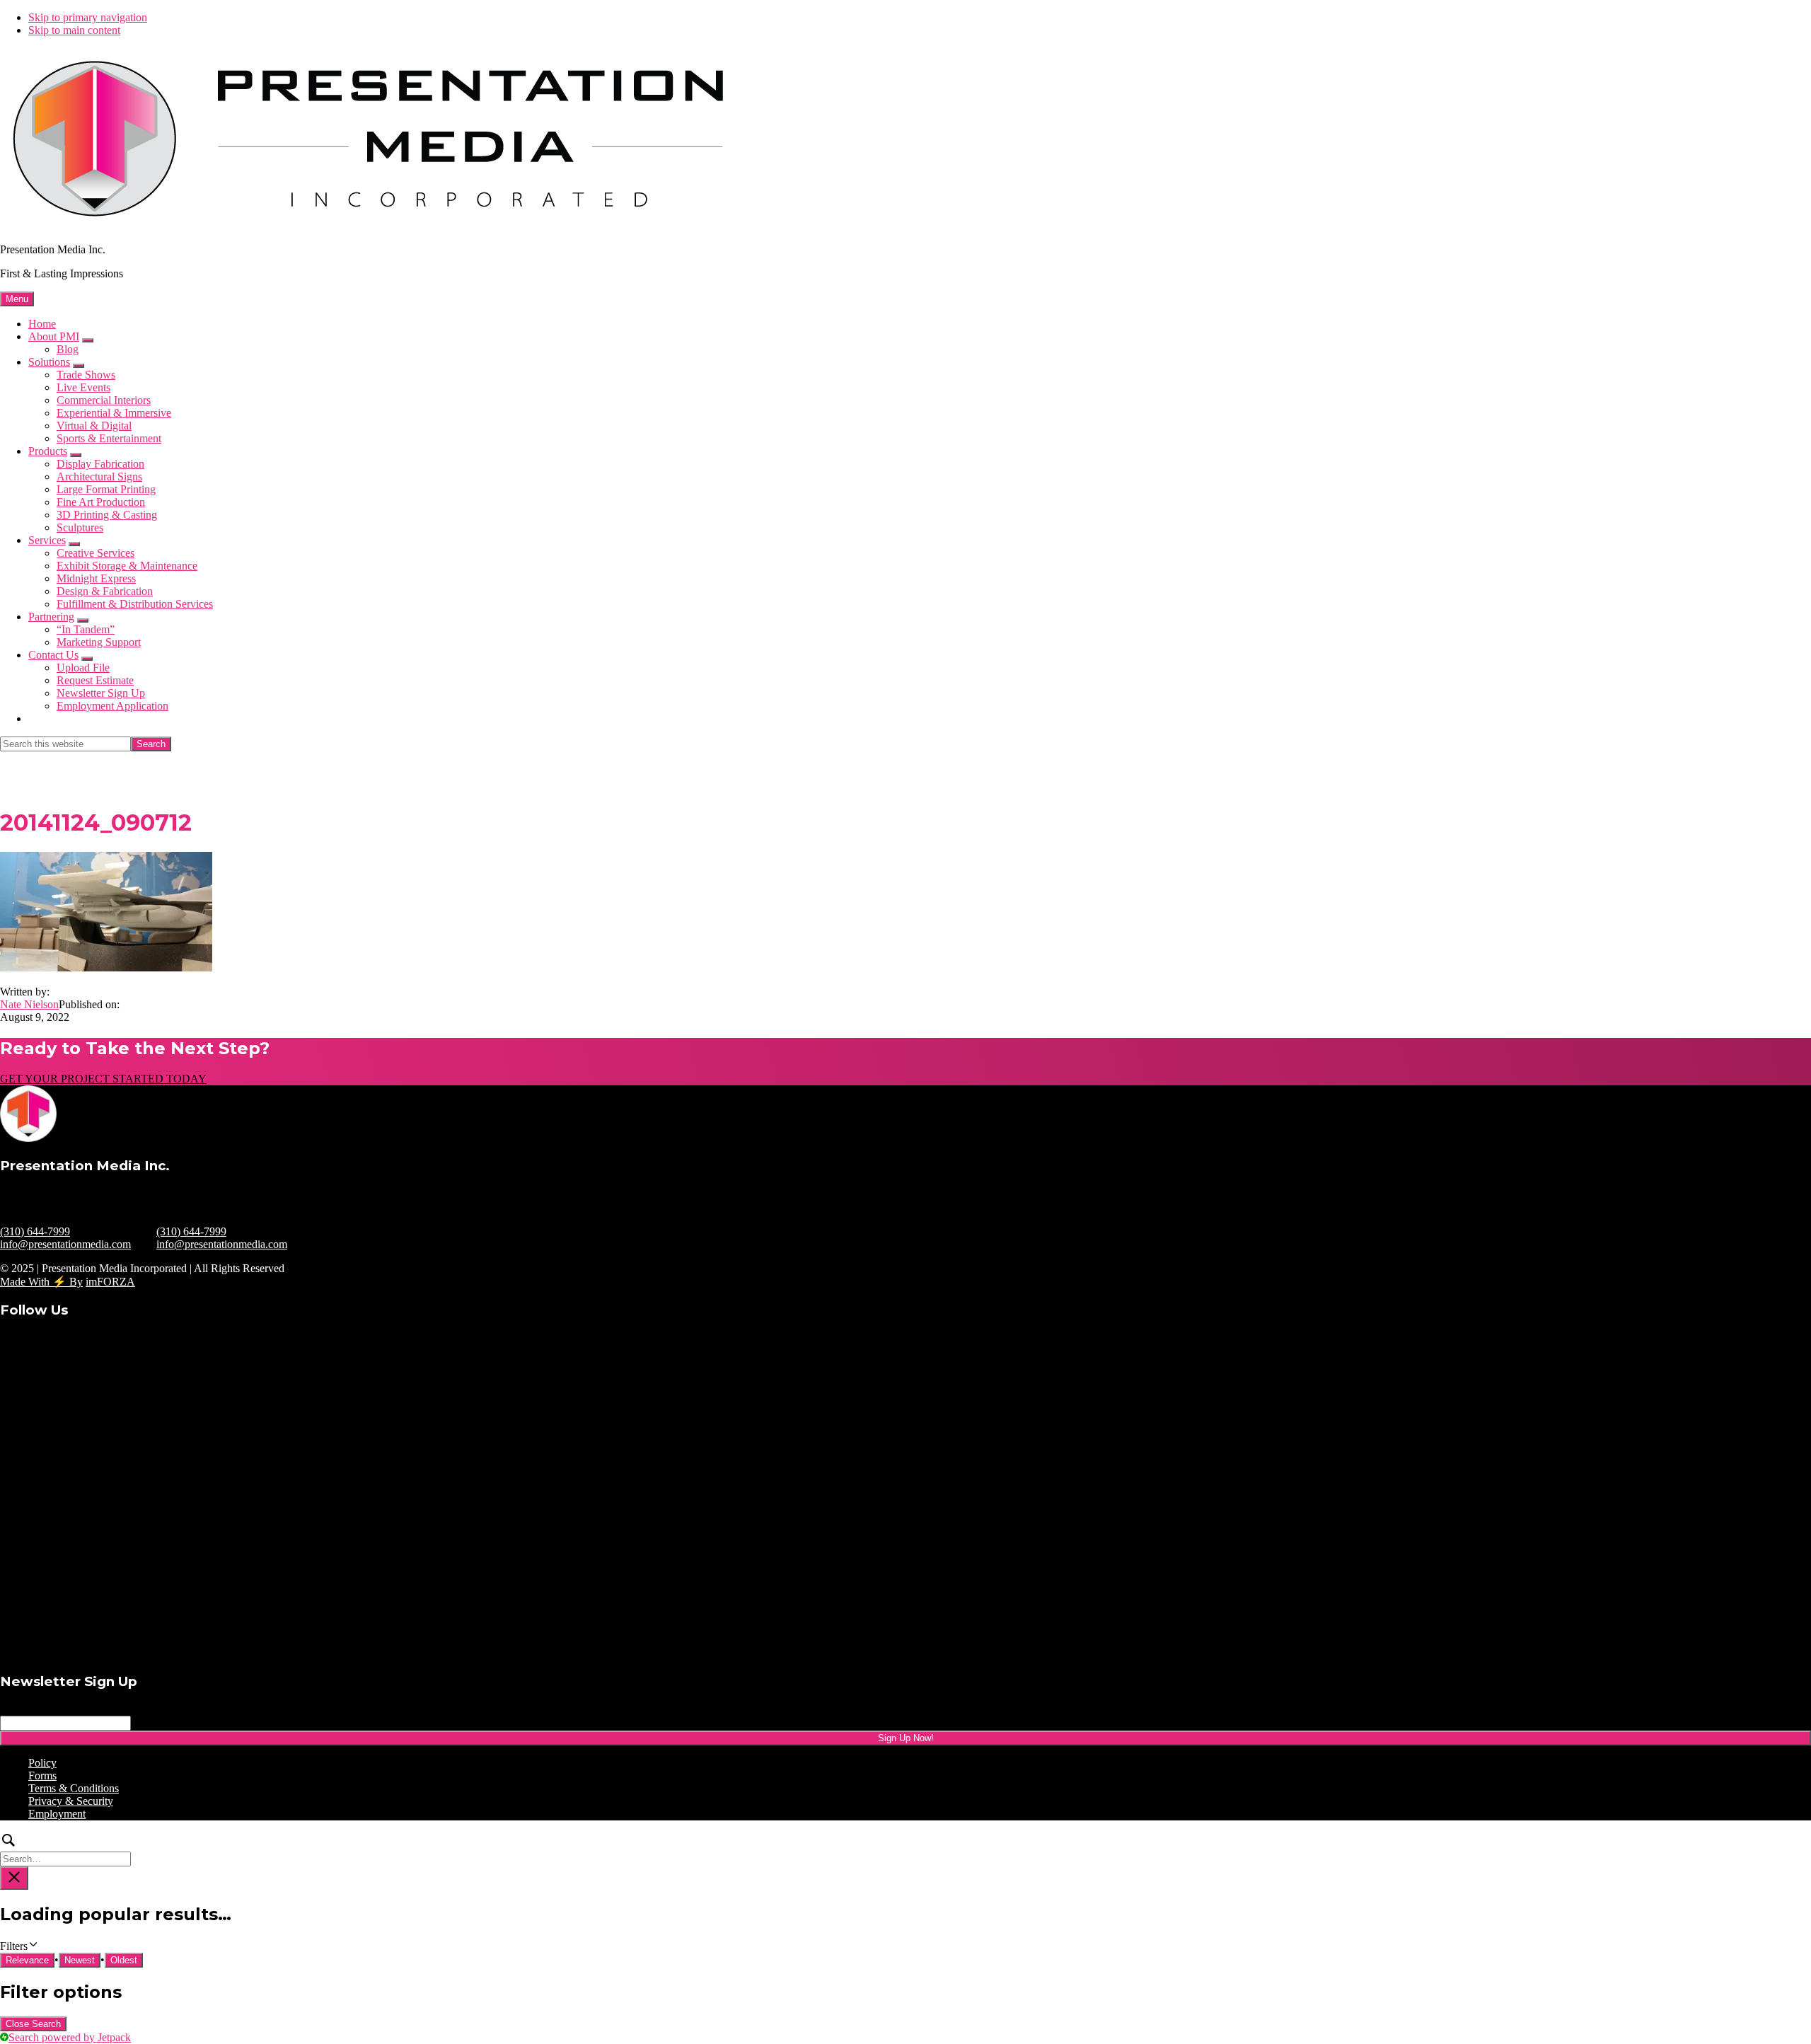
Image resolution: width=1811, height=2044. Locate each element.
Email (37, 1709)
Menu (17, 299)
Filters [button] (32, 1946)
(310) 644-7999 (35, 1231)
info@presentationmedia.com (65, 1244)
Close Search (33, 2024)
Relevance (27, 1960)
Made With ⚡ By (41, 1282)
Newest (80, 1960)
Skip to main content (74, 30)
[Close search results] (14, 1878)
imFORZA (110, 1282)
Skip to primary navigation (88, 17)
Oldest (124, 1960)
